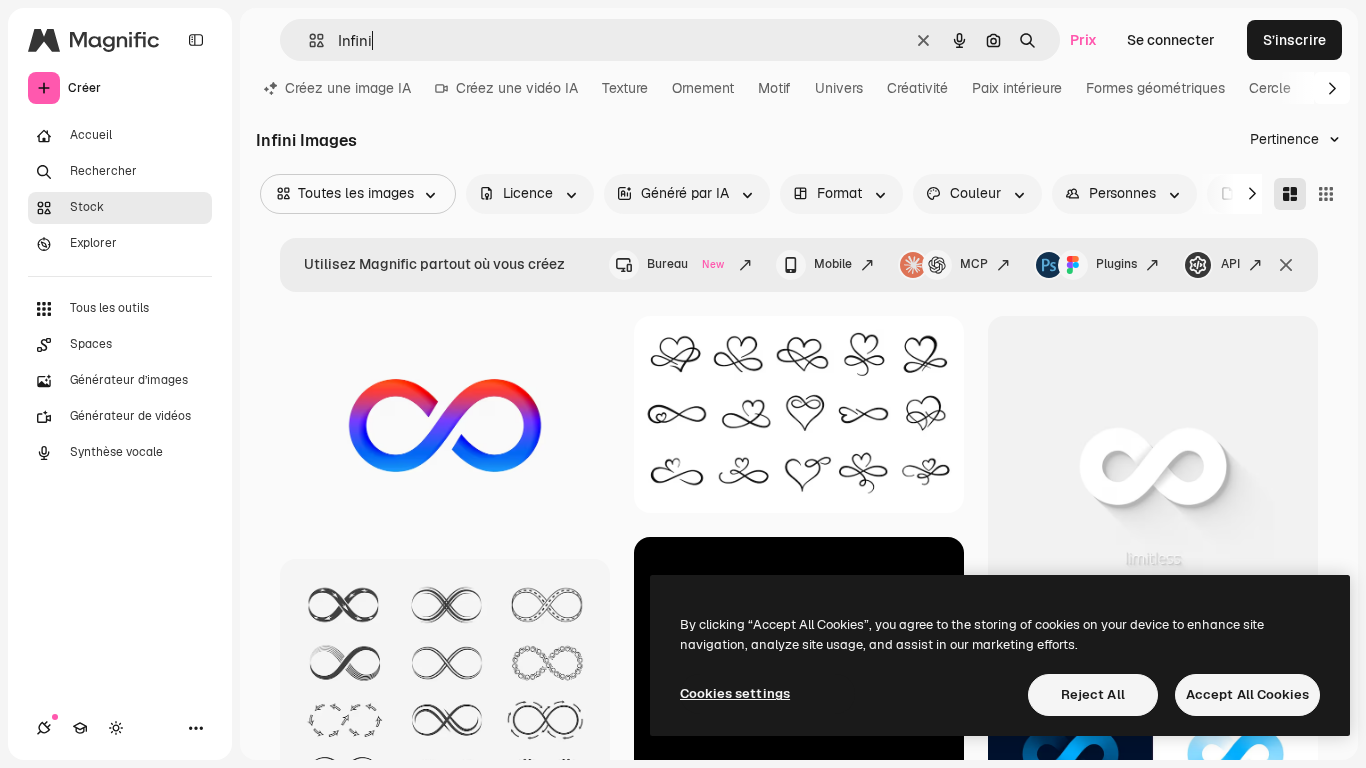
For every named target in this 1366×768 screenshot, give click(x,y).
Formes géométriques (1155, 88)
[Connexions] (44, 728)
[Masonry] (1290, 194)
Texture (625, 88)
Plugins (1116, 264)
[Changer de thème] (116, 728)
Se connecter (1171, 40)
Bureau (685, 264)
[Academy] (80, 728)
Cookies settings (735, 693)
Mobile (833, 264)
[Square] (1326, 194)
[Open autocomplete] (308, 40)
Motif (774, 88)
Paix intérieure (1017, 88)
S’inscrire (1294, 40)
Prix (1083, 40)
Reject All (1093, 694)
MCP (974, 264)
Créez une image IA (348, 88)
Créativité (917, 88)
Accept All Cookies (1247, 694)
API (1230, 264)
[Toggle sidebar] (196, 40)
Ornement (703, 88)
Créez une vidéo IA (517, 88)
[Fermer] (1286, 265)
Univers (839, 88)
